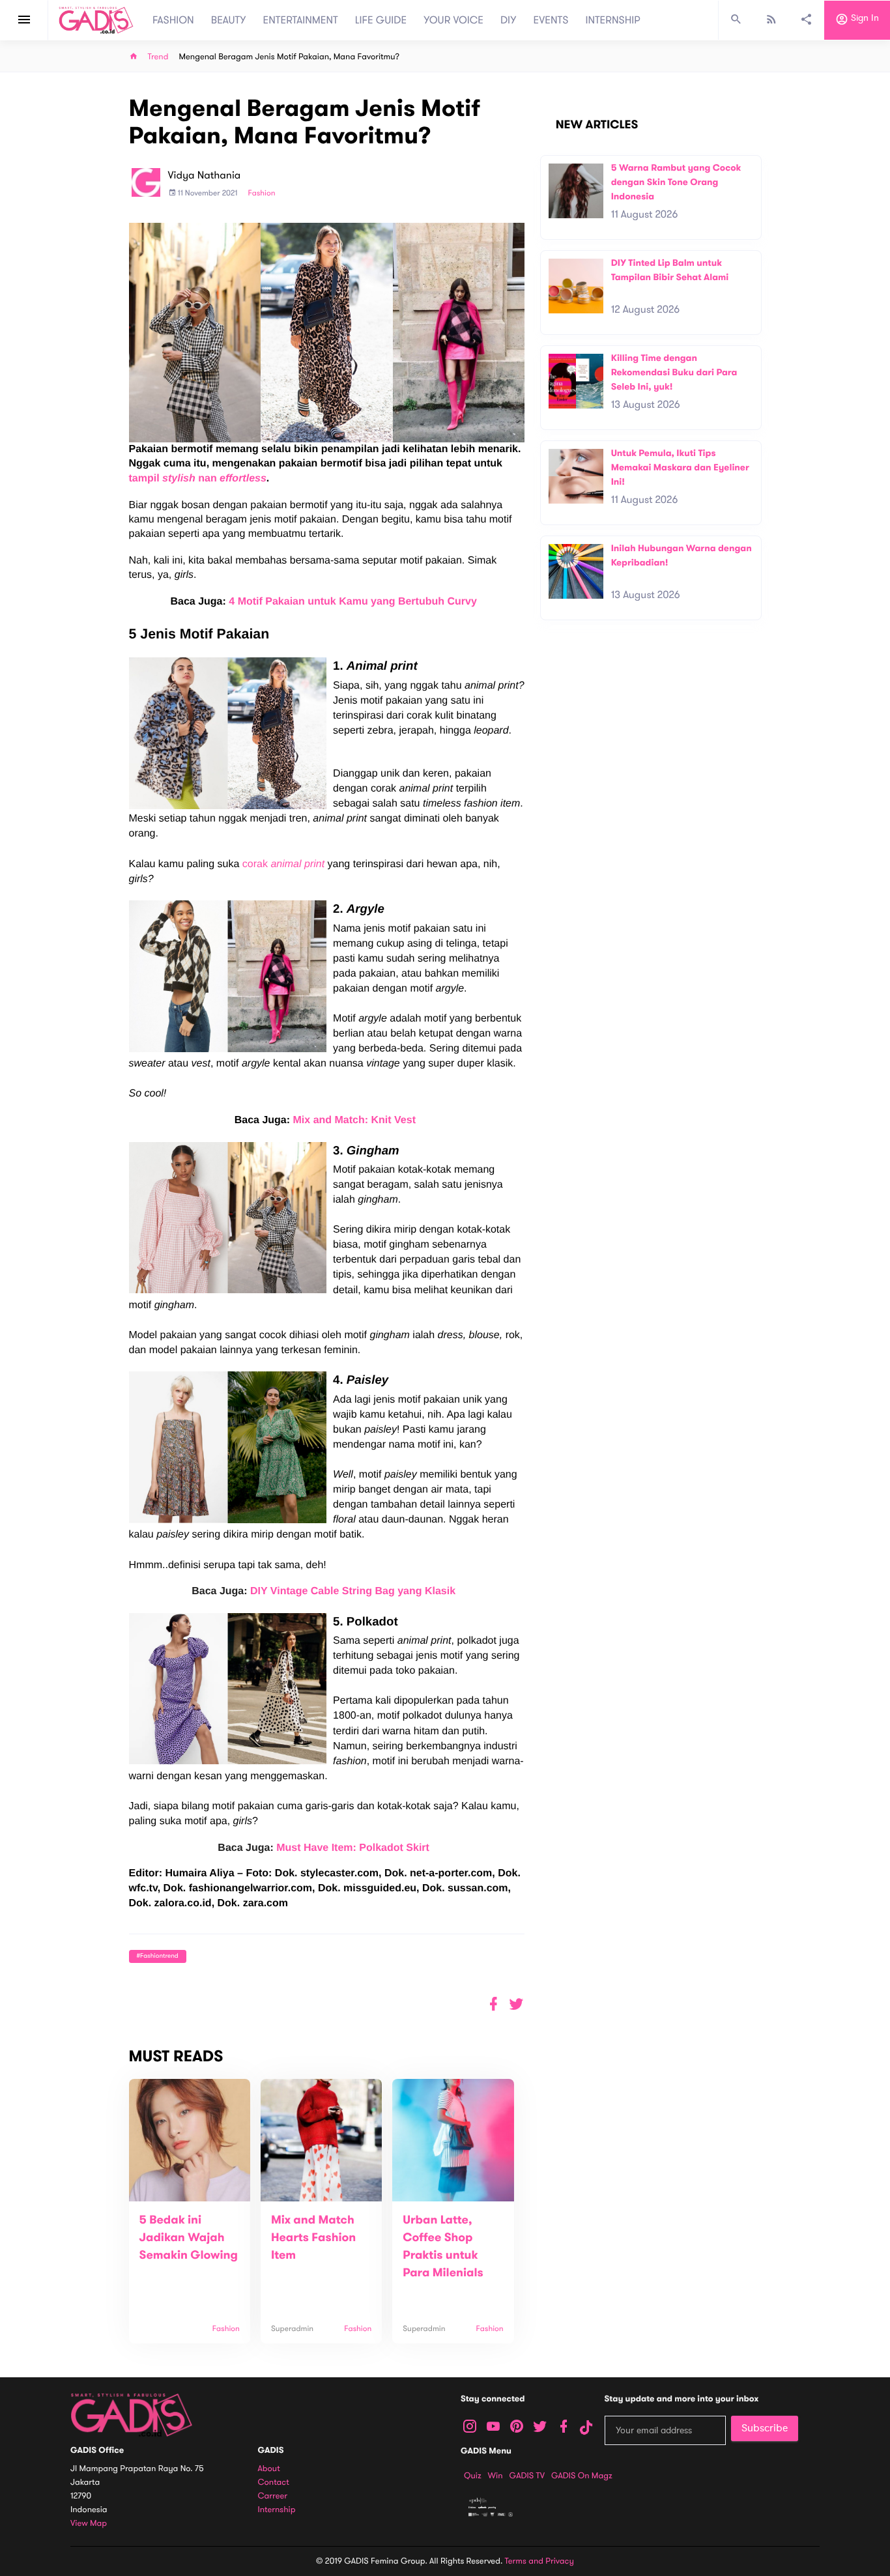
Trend (158, 57)
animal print (297, 864)
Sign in (864, 19)
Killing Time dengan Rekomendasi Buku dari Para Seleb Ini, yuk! (674, 372)
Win (495, 2476)
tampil (146, 479)
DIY (509, 20)
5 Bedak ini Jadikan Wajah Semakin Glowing (189, 2238)
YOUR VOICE (453, 20)
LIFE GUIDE (381, 20)
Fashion (261, 193)
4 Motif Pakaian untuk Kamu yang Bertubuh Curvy (353, 602)
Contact (274, 2483)
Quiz (473, 2476)
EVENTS (551, 20)
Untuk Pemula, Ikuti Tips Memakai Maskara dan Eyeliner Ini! (680, 467)
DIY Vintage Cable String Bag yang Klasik (353, 1591)
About (269, 2469)
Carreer (273, 2496)
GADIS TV (527, 2476)
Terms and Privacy (539, 2561)
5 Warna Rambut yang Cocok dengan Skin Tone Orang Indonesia (676, 182)
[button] (516, 2004)
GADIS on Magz (582, 2476)
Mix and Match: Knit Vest (354, 1120)
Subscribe (765, 2428)
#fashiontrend (158, 1956)
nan (209, 479)
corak (257, 864)
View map (89, 2524)
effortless (243, 479)
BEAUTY (229, 20)
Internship (277, 2510)
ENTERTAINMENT (301, 20)
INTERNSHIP (613, 20)
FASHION (173, 20)
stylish (180, 479)
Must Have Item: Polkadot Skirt (353, 1848)
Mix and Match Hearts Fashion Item (313, 2238)
